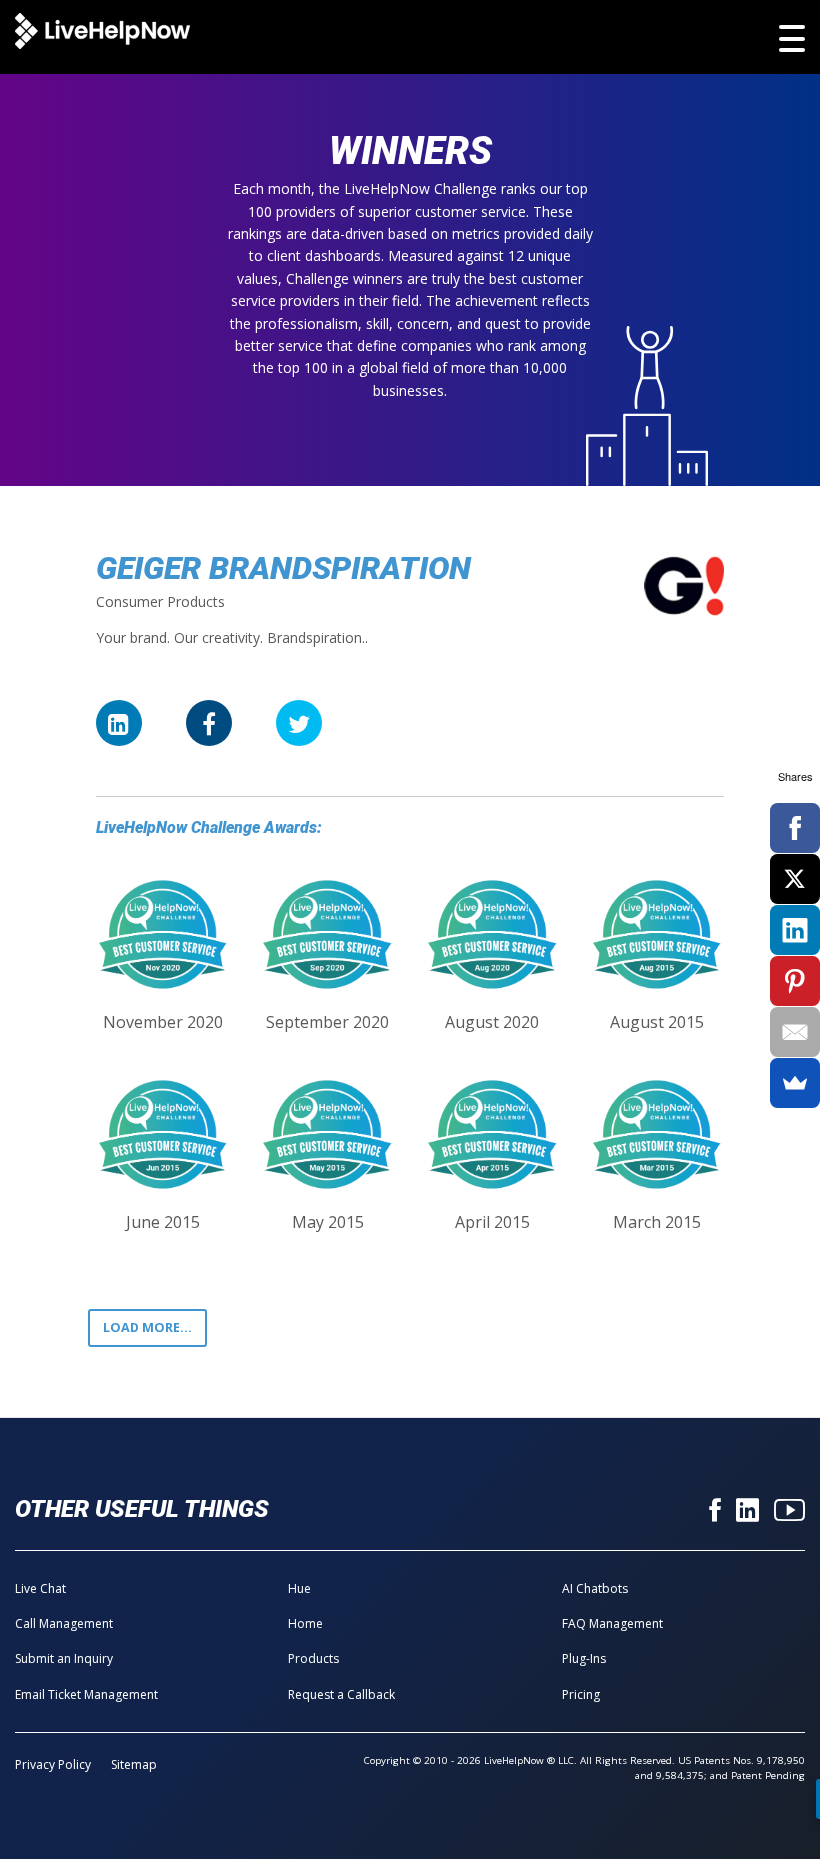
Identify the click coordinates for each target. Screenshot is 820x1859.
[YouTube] (789, 1511)
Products (313, 1658)
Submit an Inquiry (64, 1658)
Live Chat (40, 1588)
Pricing (581, 1694)
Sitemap (134, 1764)
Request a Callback (341, 1694)
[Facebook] (715, 1511)
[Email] (795, 1032)
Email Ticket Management (86, 1694)
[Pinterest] (795, 981)
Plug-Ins (584, 1658)
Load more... (147, 1327)
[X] (795, 879)
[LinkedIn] (795, 930)
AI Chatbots (595, 1588)
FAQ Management (612, 1623)
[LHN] (102, 32)
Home (305, 1623)
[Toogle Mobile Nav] (792, 38)
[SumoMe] (795, 1083)
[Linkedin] (747, 1511)
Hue (299, 1588)
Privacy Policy (53, 1764)
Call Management (64, 1623)
